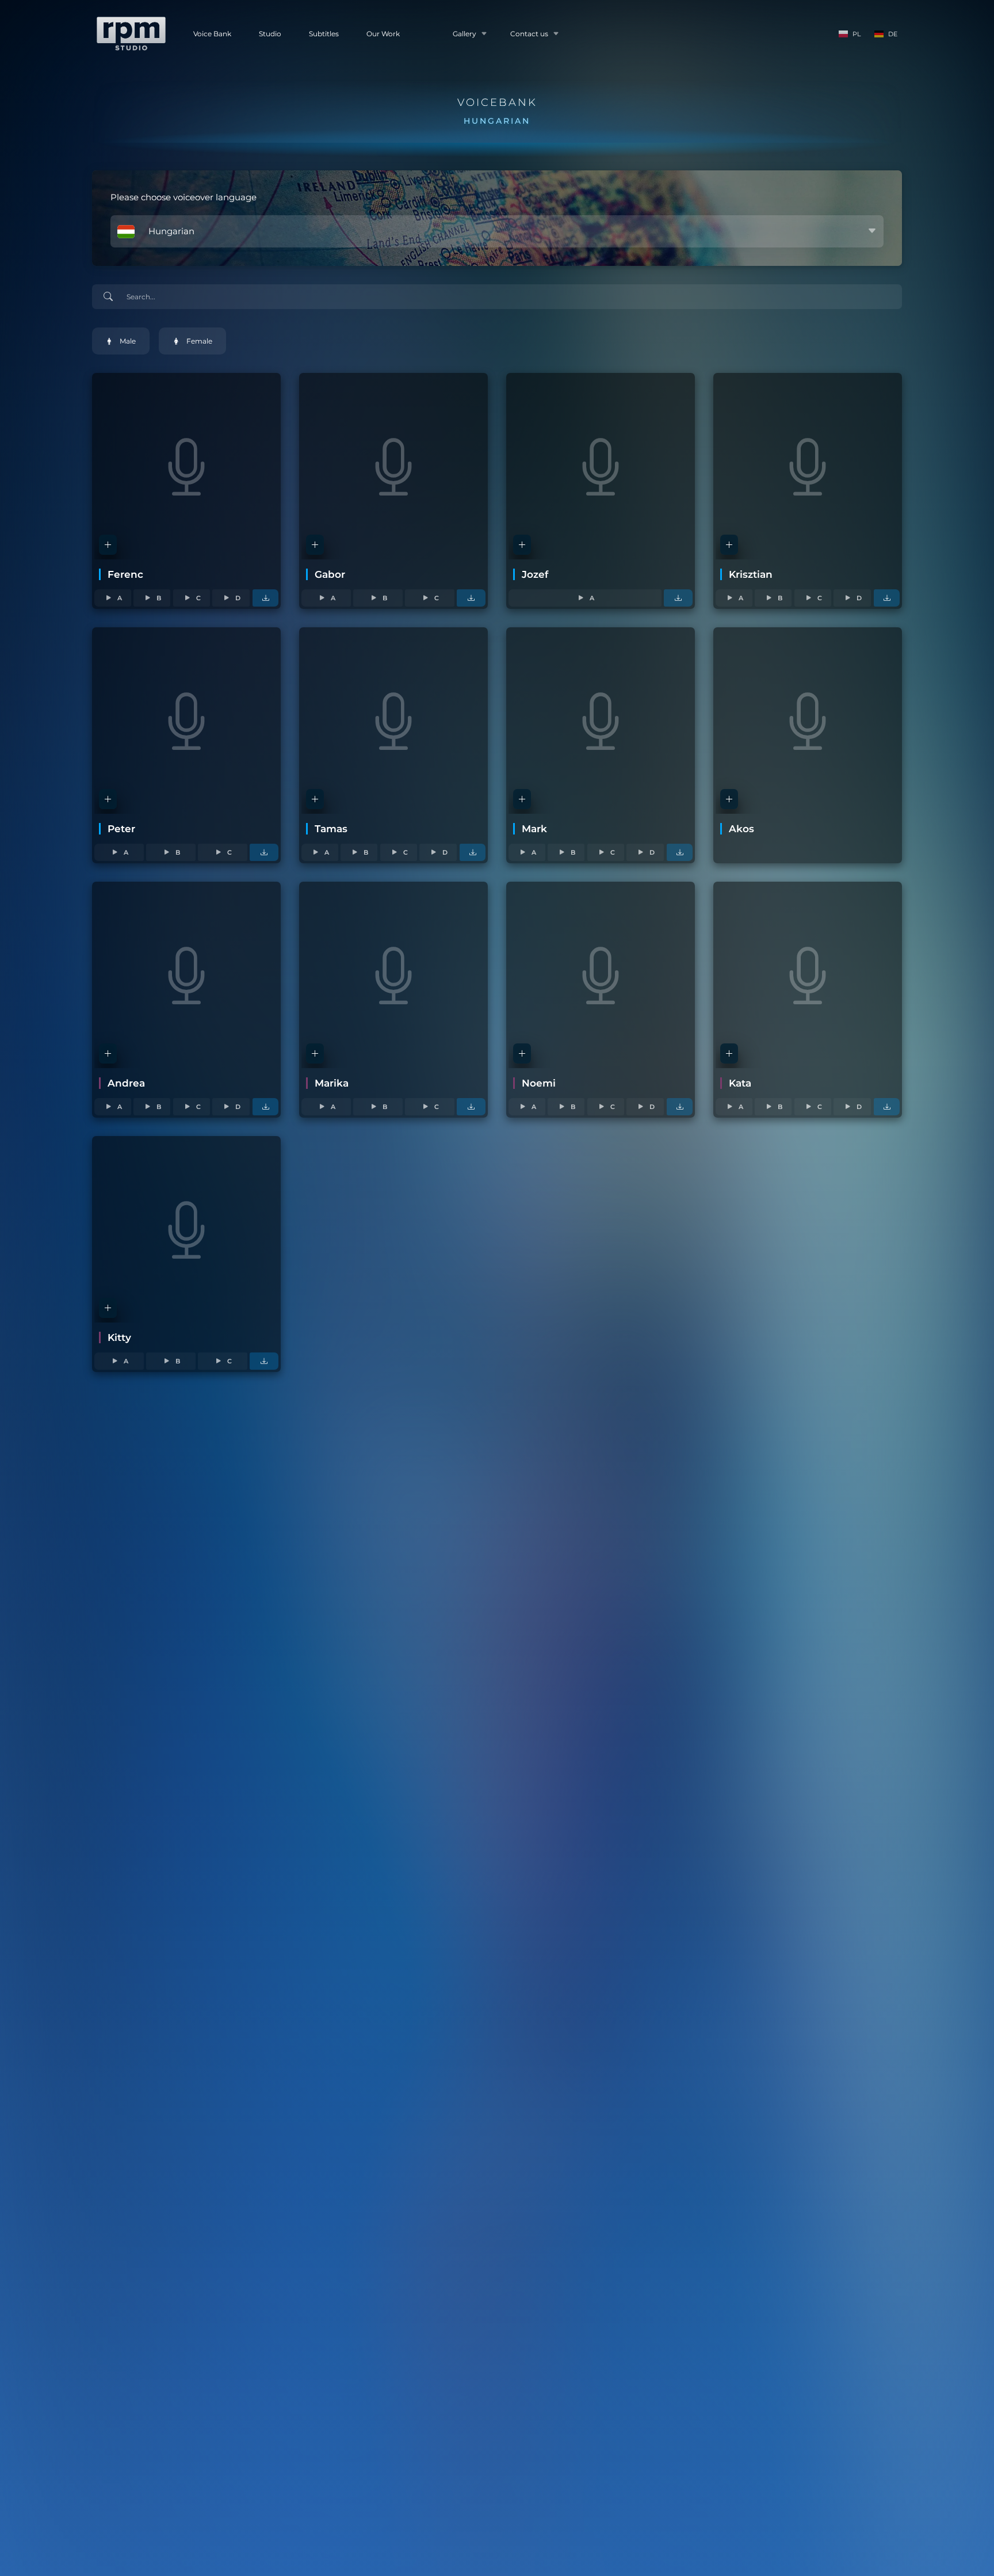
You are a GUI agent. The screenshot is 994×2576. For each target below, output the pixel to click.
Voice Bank (212, 34)
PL (857, 34)
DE (893, 34)
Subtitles (324, 34)
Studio (270, 34)
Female (199, 341)
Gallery (464, 34)
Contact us (529, 34)
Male (128, 341)
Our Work (383, 34)
